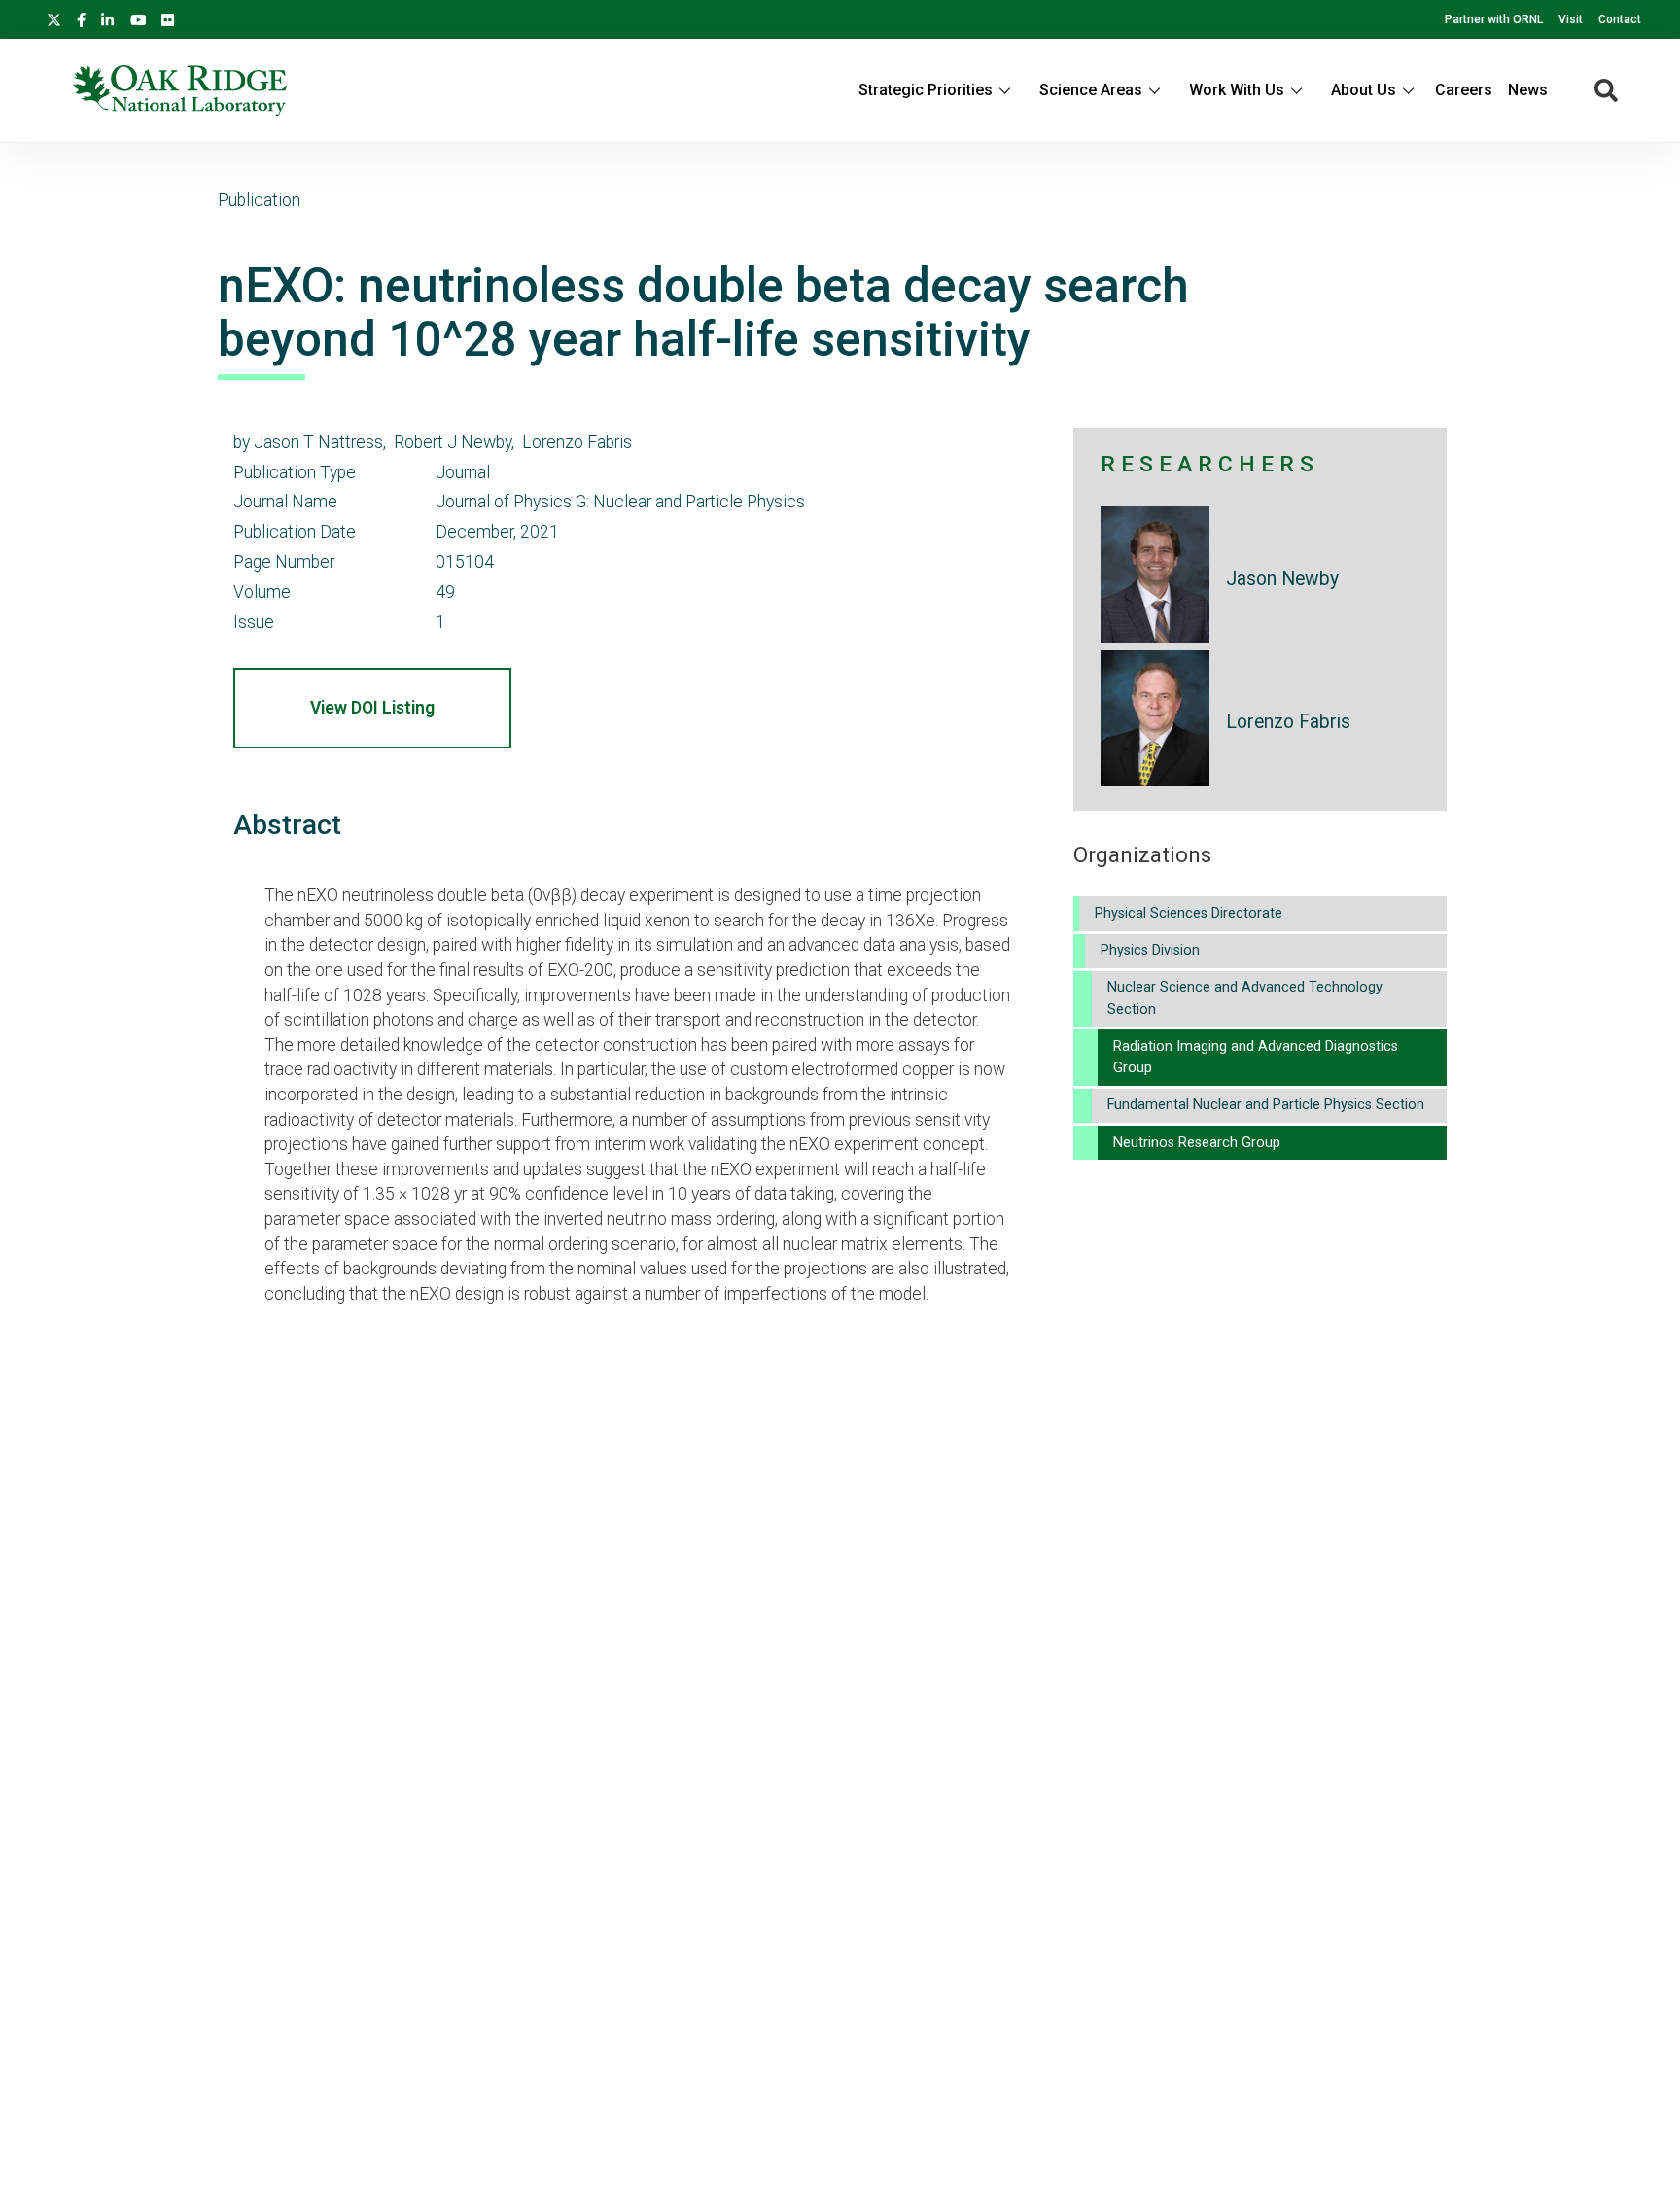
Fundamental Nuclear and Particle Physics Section (1266, 1105)
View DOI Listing (372, 708)
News (1528, 90)
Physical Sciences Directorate (1189, 913)
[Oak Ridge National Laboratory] (180, 90)
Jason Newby (1282, 579)
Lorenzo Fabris (1288, 722)
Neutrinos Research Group (1197, 1143)
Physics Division (1150, 950)
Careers (1464, 90)
